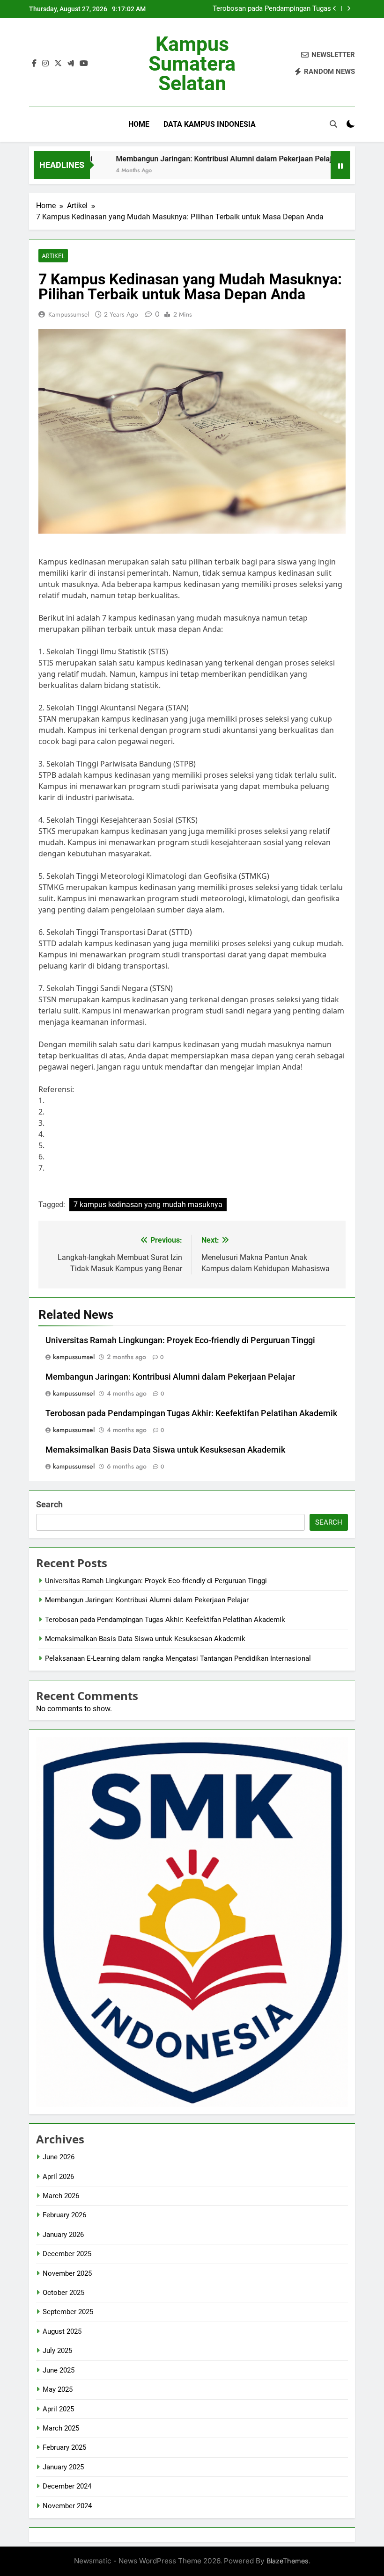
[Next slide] (349, 9)
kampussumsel (69, 314)
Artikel (53, 256)
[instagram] (45, 64)
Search (49, 1504)
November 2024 (67, 2506)
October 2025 (63, 2293)
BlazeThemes (288, 2561)
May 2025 (58, 2389)
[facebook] (34, 64)
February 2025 (64, 2447)
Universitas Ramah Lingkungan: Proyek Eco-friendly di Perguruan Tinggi (180, 1340)
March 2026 (61, 2196)
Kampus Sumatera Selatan (192, 64)
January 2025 (63, 2467)
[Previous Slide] (335, 9)
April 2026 (58, 2177)
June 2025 (59, 2370)
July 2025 (57, 2351)
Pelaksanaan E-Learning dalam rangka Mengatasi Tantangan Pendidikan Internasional (178, 1658)
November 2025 (67, 2273)
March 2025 (61, 2428)
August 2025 (62, 2331)
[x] (58, 64)
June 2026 (59, 2157)
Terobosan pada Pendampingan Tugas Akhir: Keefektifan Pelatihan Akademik (271, 9)
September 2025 (68, 2312)
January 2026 (63, 2235)
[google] (71, 64)
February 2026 (64, 2215)
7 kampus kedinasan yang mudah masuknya (148, 1205)
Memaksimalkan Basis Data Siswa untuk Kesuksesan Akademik (165, 1450)
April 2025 (58, 2409)
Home (139, 124)
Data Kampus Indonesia (210, 124)
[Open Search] (333, 124)
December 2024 (67, 2486)
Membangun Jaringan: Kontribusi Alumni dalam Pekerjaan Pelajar (192, 159)
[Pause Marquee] (340, 165)
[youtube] (84, 64)
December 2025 (67, 2254)
